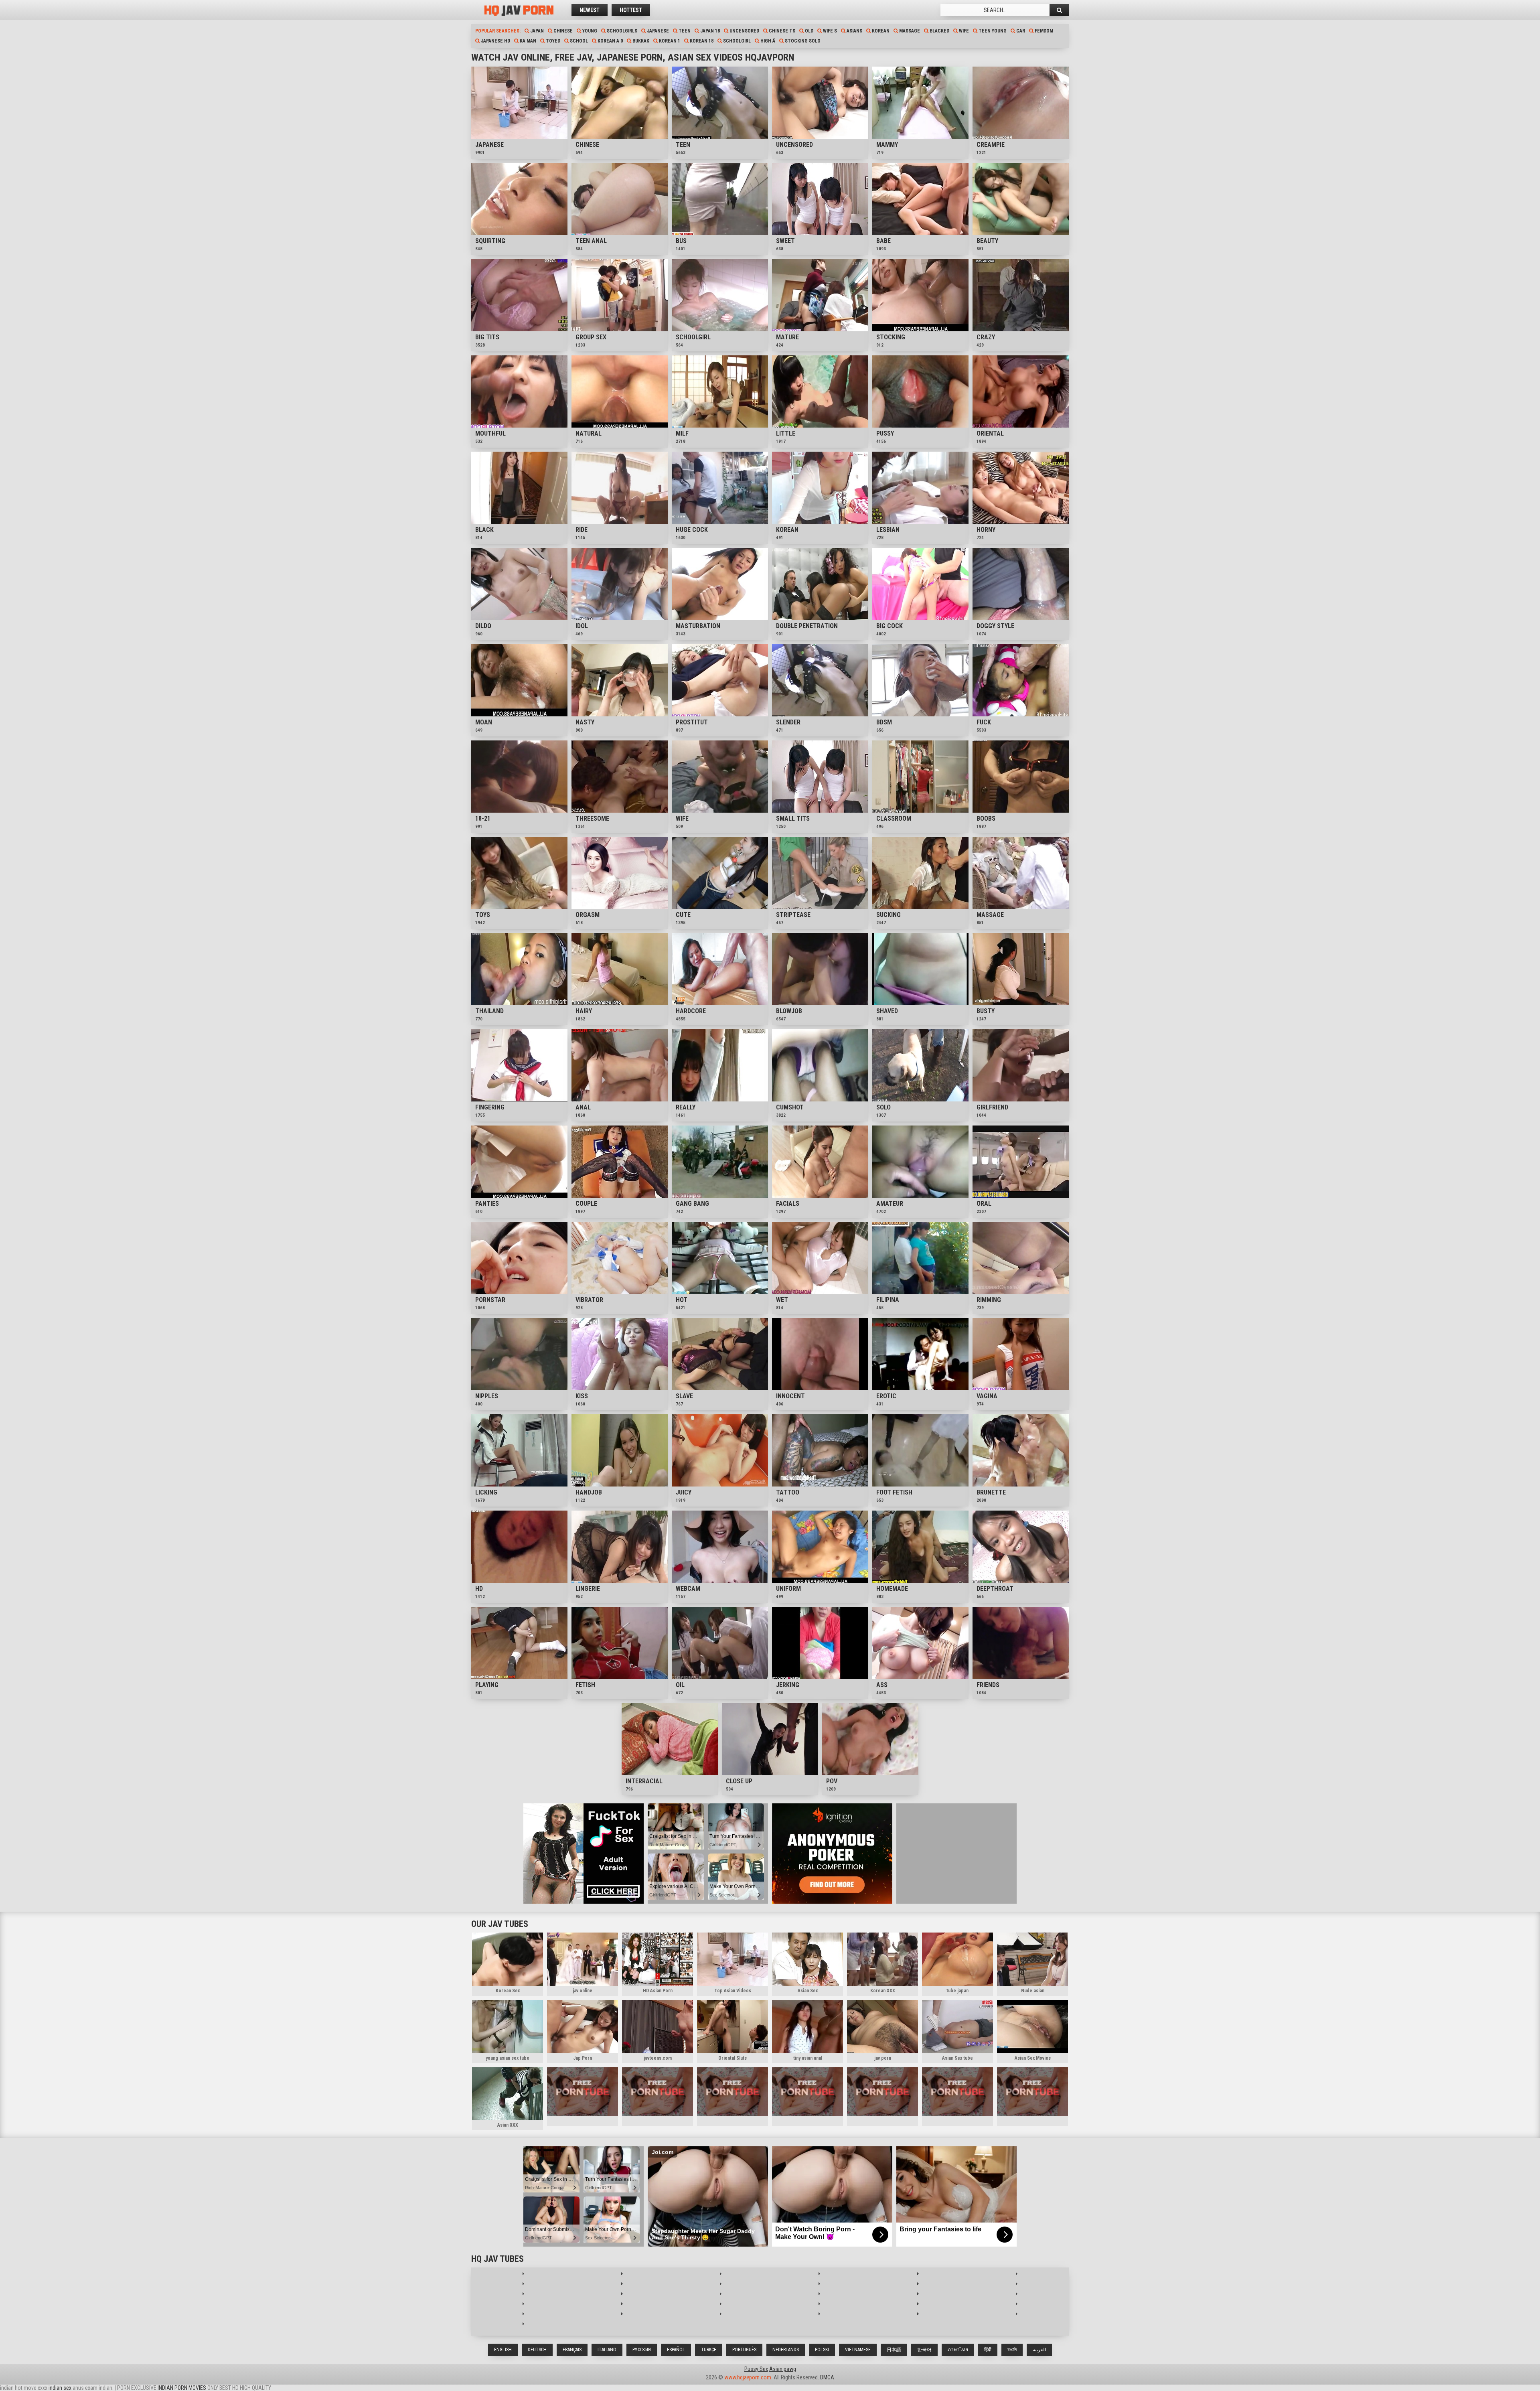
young (589, 31)
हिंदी (988, 2350)
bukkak (640, 41)
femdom (1043, 31)
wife (963, 31)
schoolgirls (621, 31)
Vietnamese (858, 2350)
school (578, 41)
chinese (562, 31)
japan (536, 31)
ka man (527, 41)
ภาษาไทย (958, 2350)
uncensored (744, 31)
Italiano (607, 2350)
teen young (992, 31)
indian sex (60, 2388)
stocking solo (802, 41)
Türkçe (709, 2350)
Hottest (631, 10)
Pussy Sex (756, 2369)
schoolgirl (736, 41)
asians (854, 31)
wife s (829, 31)
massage (909, 31)
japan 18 (709, 31)
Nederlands (786, 2350)
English (503, 2350)
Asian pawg (783, 2369)
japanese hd (495, 41)
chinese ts (781, 31)
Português (744, 2350)
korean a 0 (610, 41)
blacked (939, 31)
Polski (822, 2350)
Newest (590, 10)
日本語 (894, 2350)
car (1020, 31)
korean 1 (669, 41)
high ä (767, 41)
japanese (657, 31)
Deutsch (537, 2350)
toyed (552, 41)
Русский (642, 2350)
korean (880, 31)
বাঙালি (1012, 2350)
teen (684, 31)
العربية (1039, 2350)
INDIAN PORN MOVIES (182, 2388)
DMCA (827, 2377)
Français (572, 2350)
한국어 (924, 2350)
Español (676, 2350)
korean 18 (701, 41)
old (808, 31)
